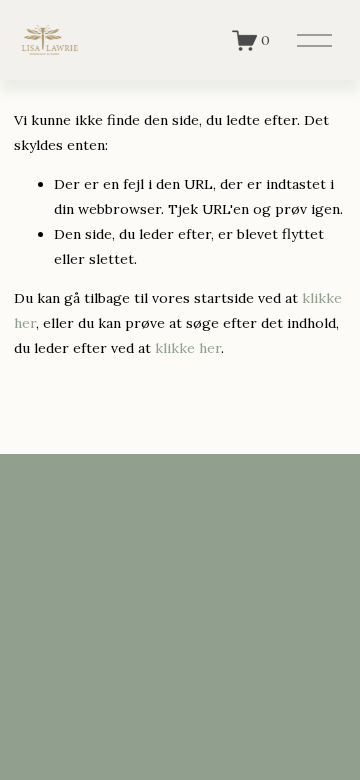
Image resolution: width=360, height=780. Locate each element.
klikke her (188, 348)
